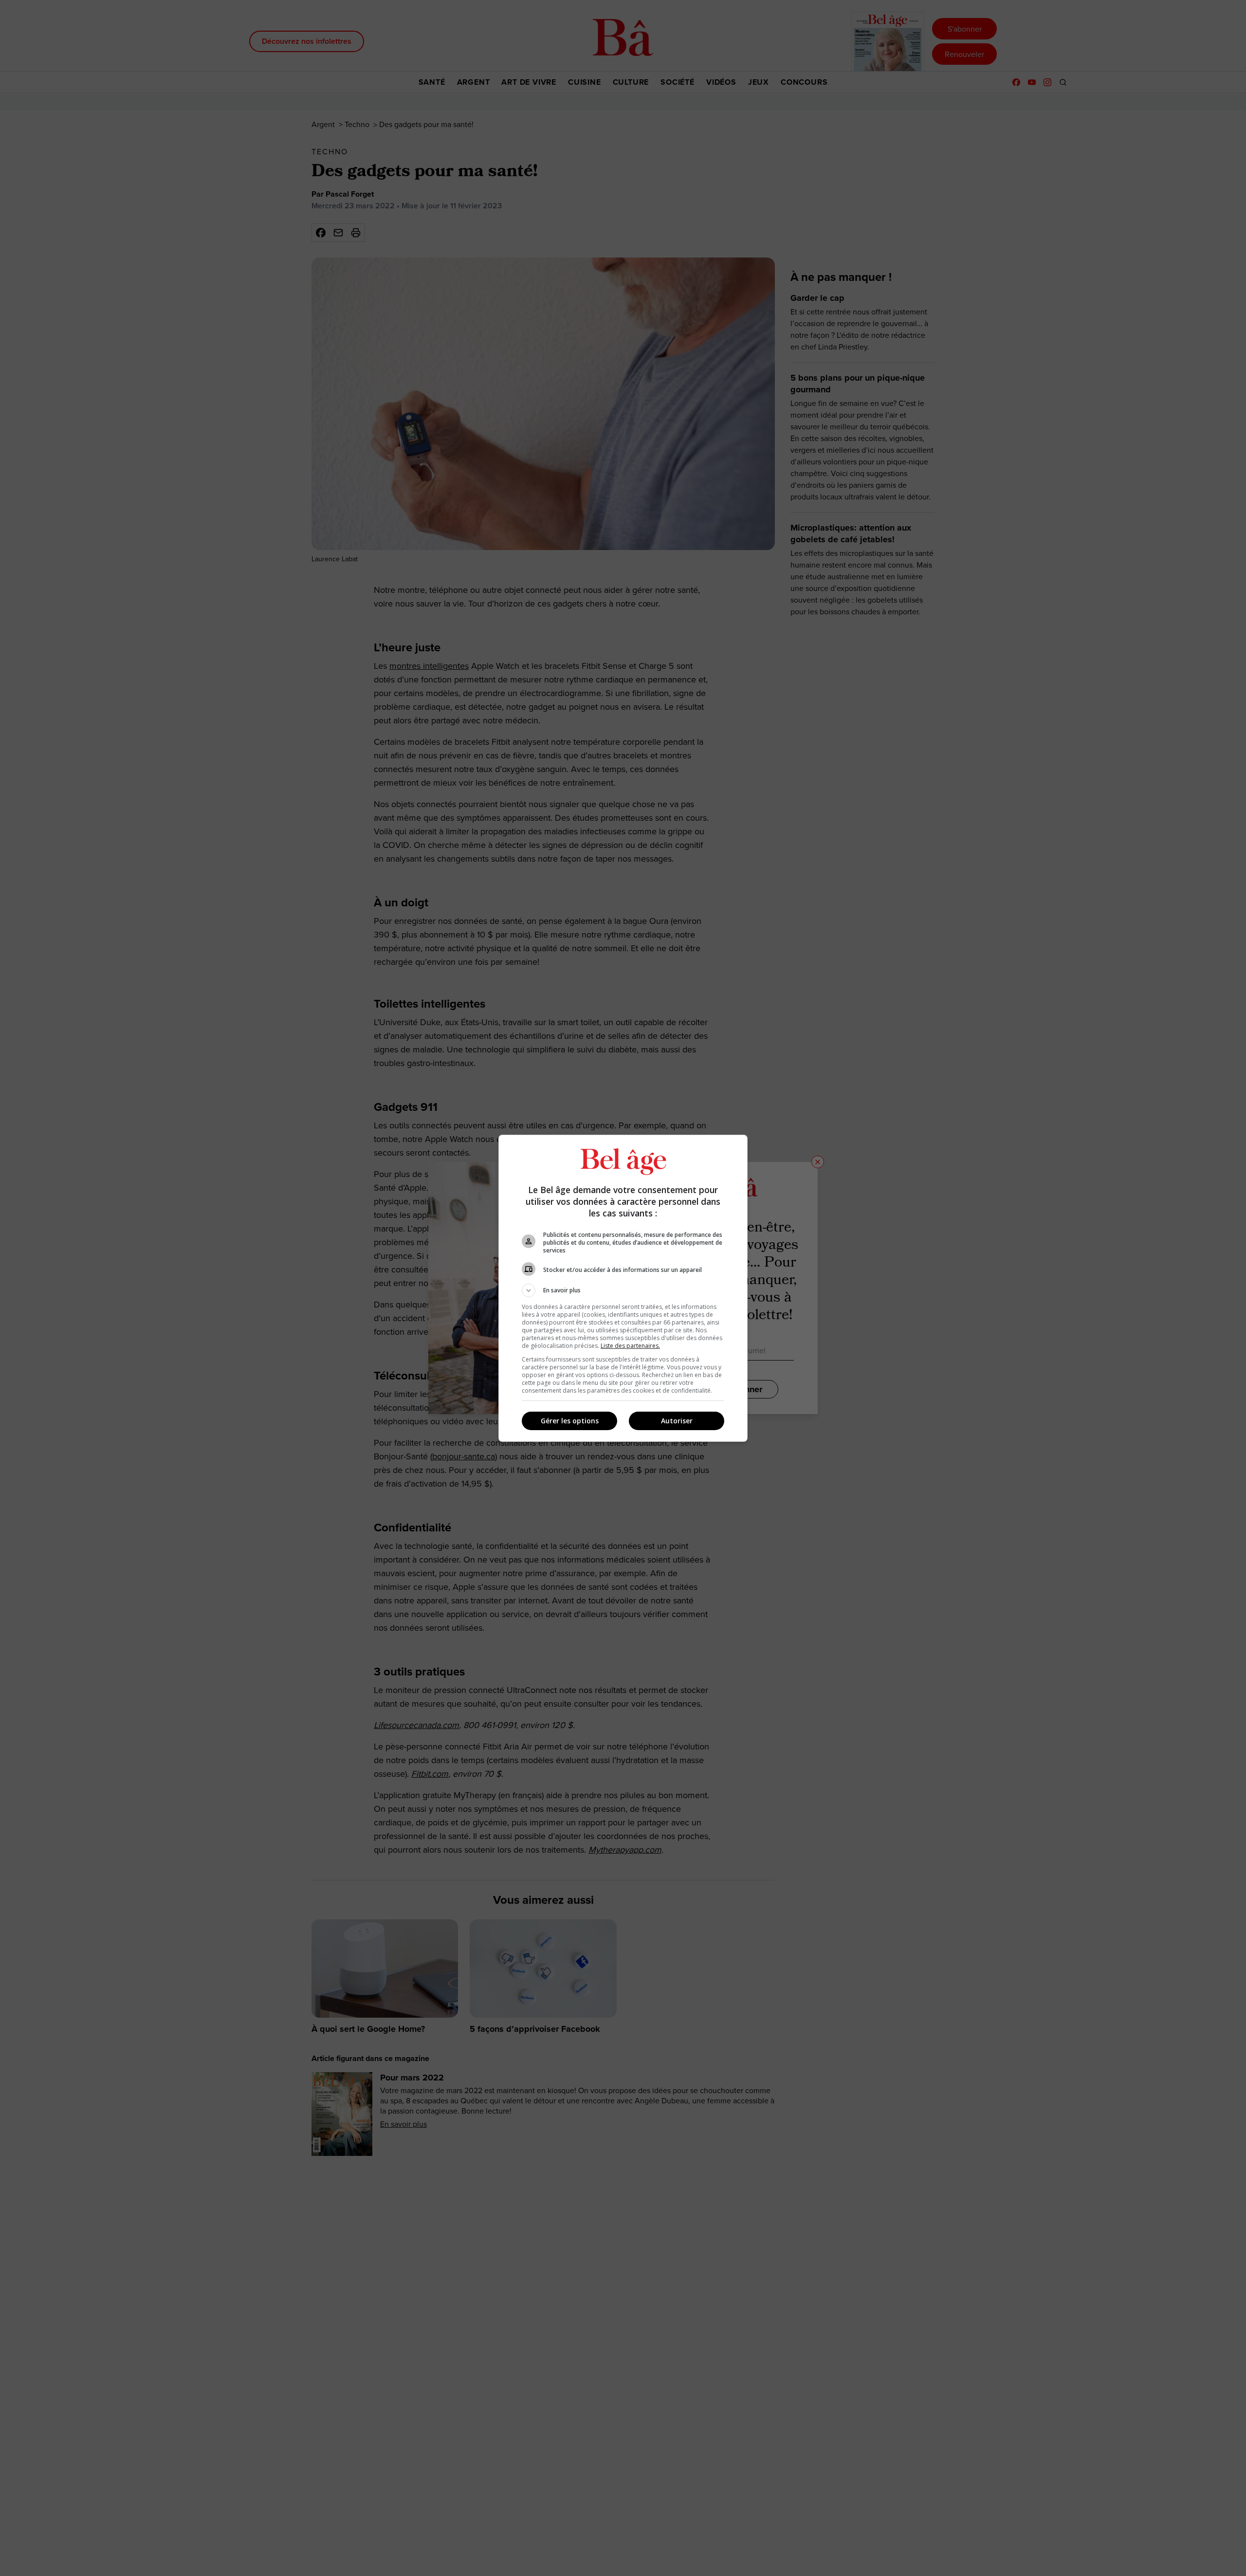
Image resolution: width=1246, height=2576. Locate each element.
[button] (623, 1290)
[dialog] (623, 1288)
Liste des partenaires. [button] (630, 1346)
